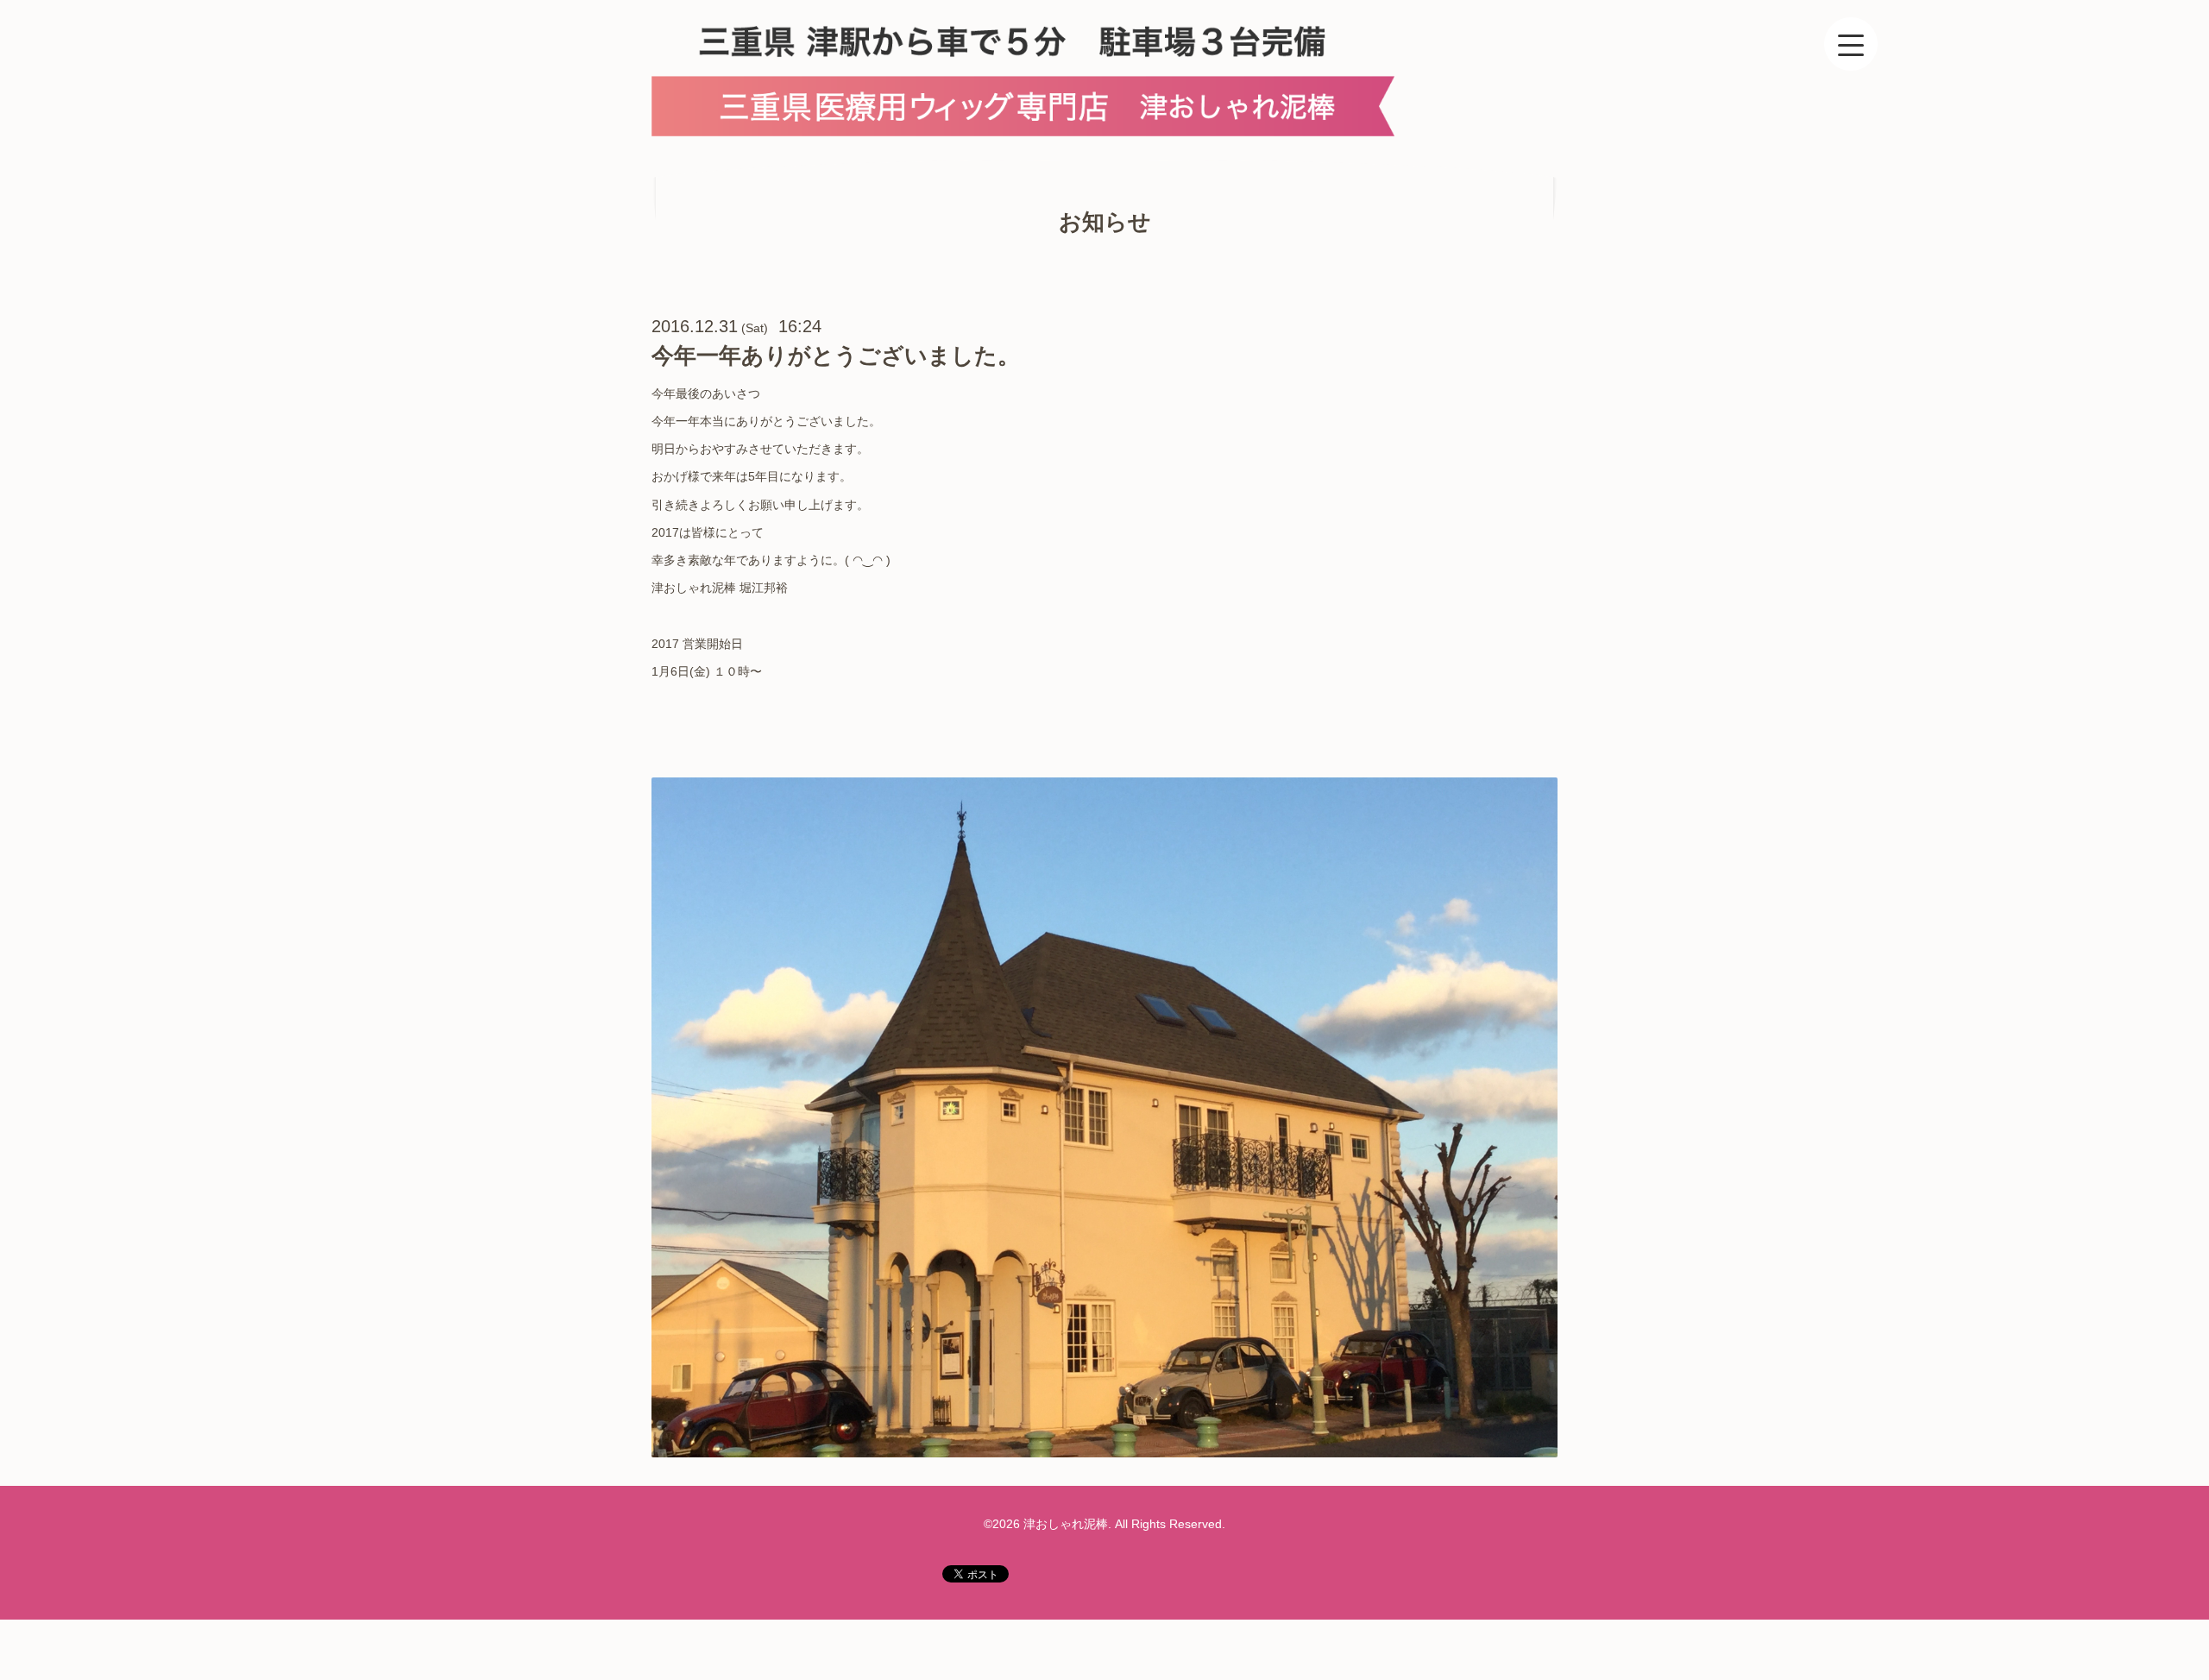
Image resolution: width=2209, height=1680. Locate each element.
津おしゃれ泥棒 (1066, 1524)
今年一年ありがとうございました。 (836, 356)
